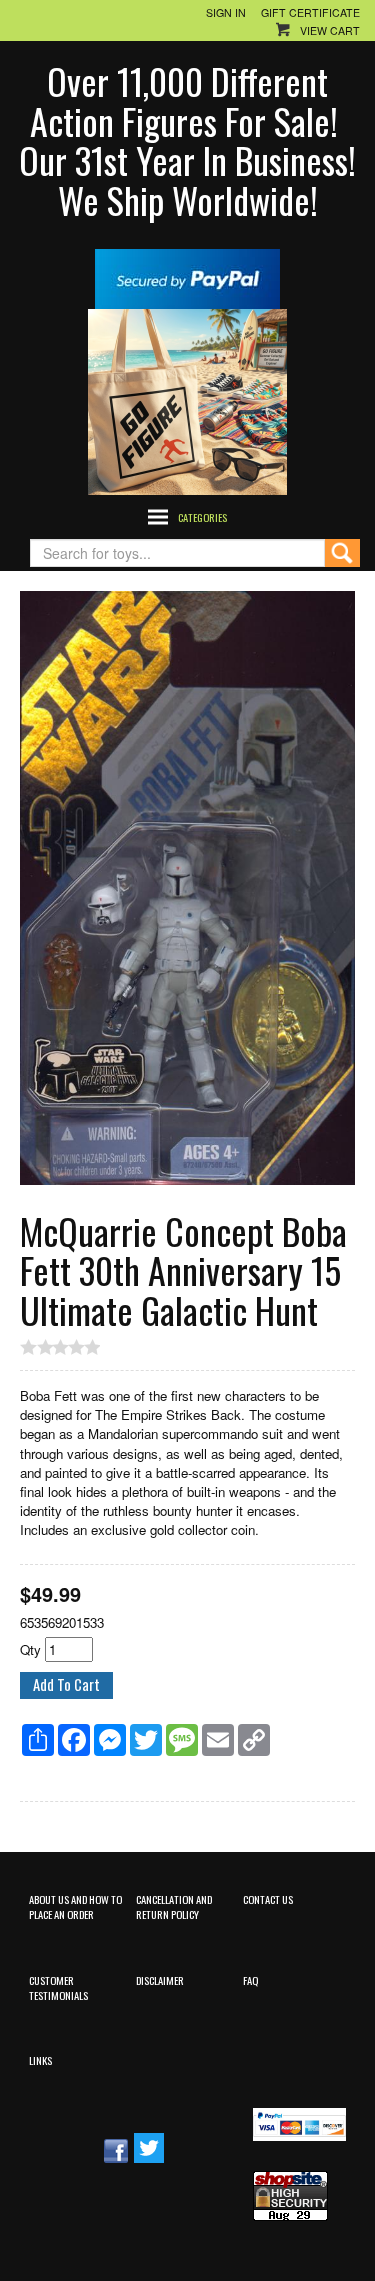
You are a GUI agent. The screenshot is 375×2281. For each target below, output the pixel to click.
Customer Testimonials (58, 1987)
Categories (202, 517)
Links (40, 2060)
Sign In (226, 12)
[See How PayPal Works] (187, 276)
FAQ (250, 1980)
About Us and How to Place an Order (75, 1906)
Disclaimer (160, 1980)
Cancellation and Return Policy (174, 1906)
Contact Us (268, 1899)
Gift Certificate (310, 12)
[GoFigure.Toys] (187, 399)
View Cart (330, 30)
